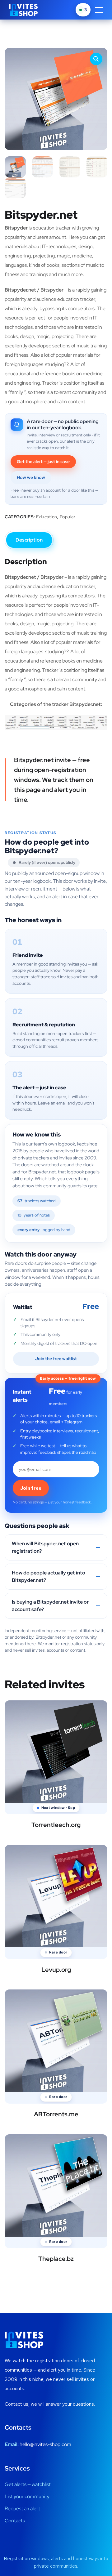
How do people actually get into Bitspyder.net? (49, 1576)
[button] (96, 59)
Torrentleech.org (56, 1825)
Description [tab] (29, 540)
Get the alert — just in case (43, 462)
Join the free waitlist (56, 1359)
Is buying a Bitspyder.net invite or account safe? (50, 1606)
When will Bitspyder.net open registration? (45, 1547)
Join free (31, 1488)
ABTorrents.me (56, 2114)
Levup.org (56, 1970)
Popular (68, 517)
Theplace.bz (56, 2259)
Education (47, 517)
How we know (31, 477)
